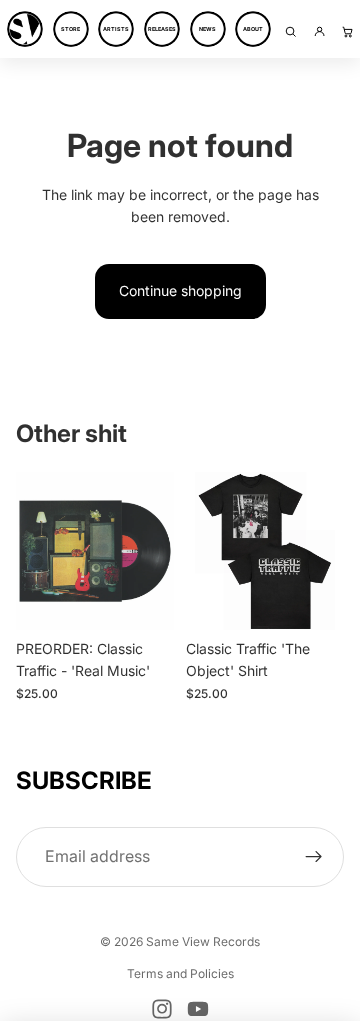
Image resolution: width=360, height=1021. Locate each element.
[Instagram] (162, 1009)
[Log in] (319, 31)
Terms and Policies (180, 973)
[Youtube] (198, 1009)
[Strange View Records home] (25, 31)
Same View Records (203, 941)
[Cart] (347, 31)
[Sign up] (314, 857)
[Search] (290, 31)
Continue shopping (180, 290)
